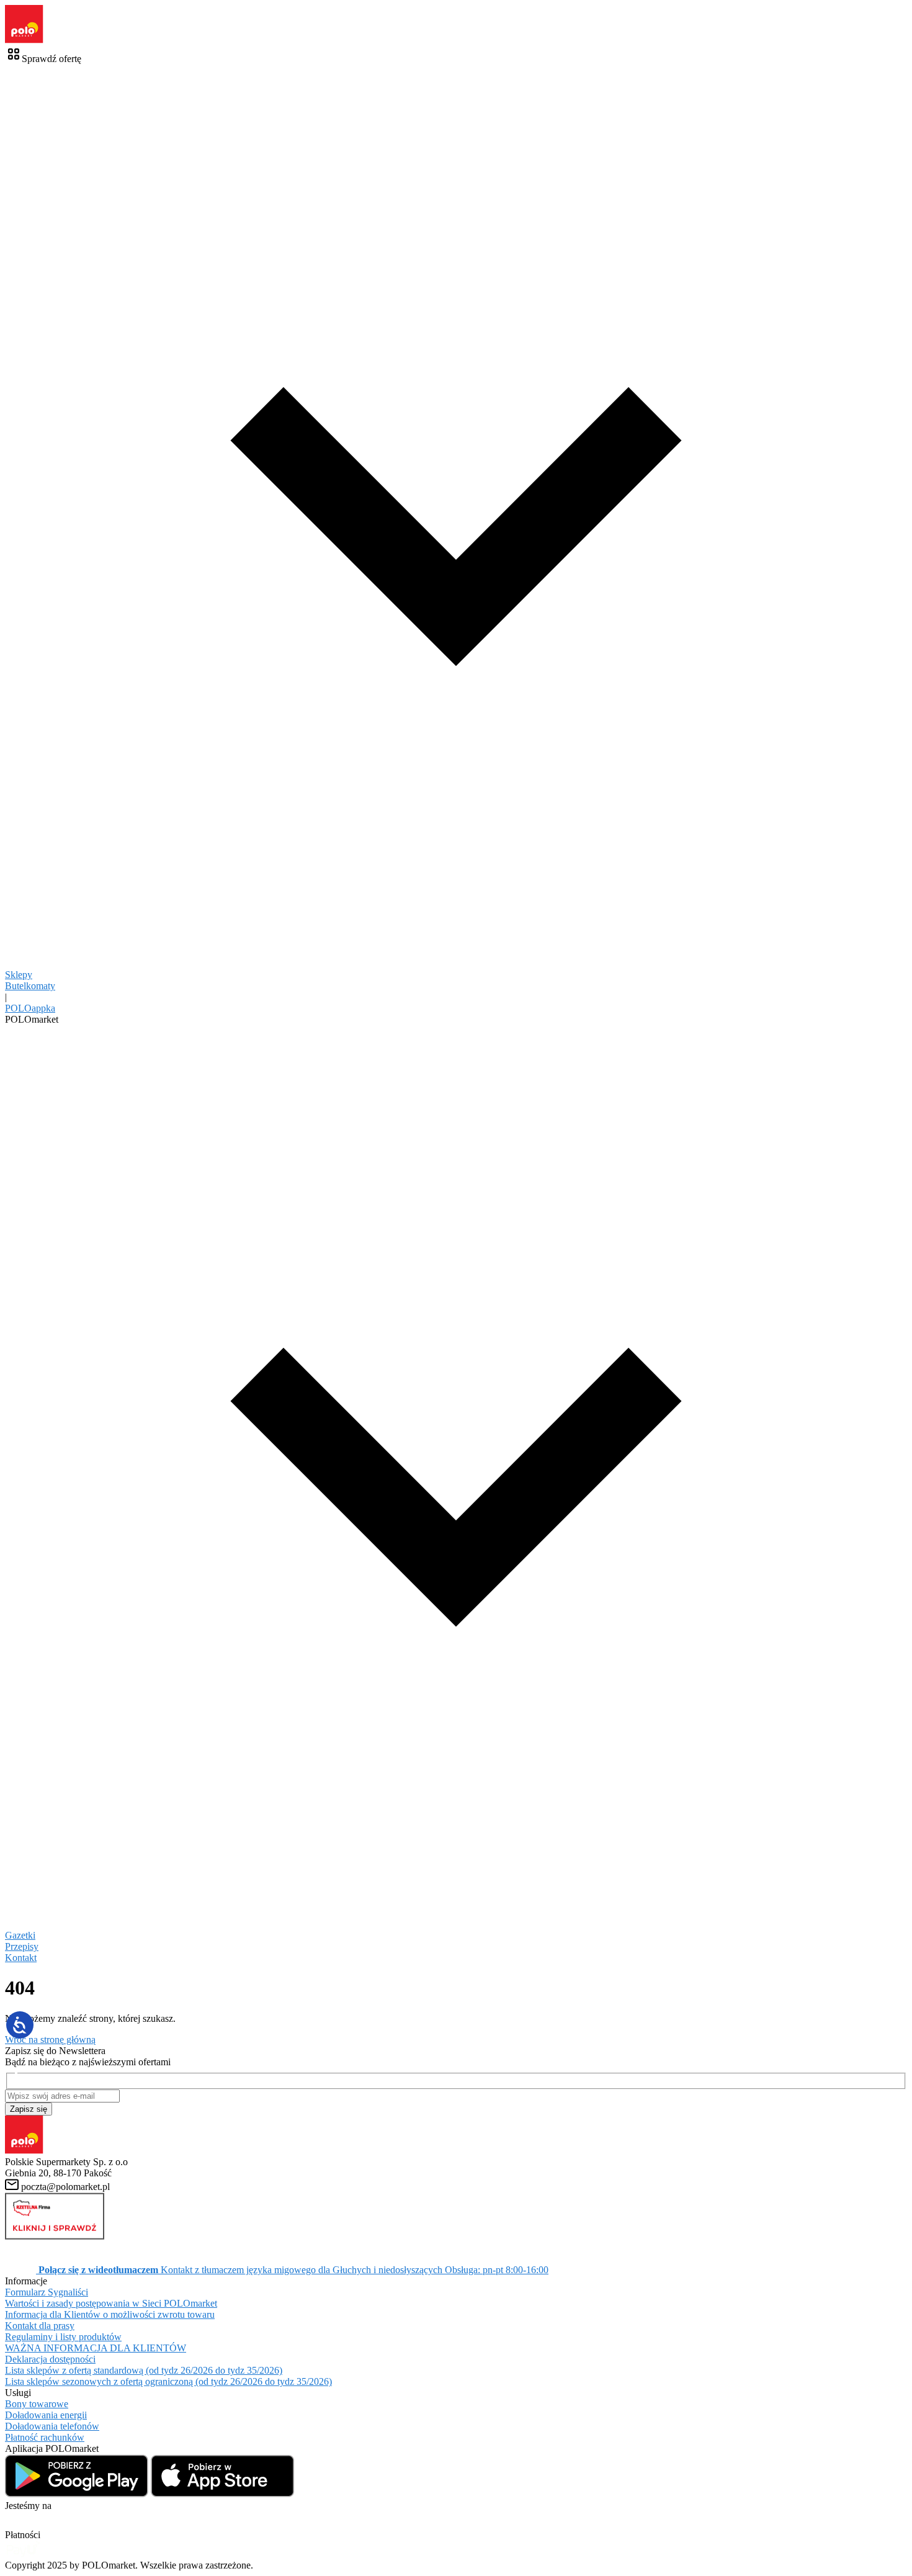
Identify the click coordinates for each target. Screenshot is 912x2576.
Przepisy (22, 1946)
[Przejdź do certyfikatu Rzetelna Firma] (55, 2236)
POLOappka (30, 1008)
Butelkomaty (30, 986)
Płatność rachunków (45, 2437)
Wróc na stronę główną (50, 2040)
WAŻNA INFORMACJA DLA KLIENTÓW (96, 2348)
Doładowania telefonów (52, 2426)
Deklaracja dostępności (50, 2359)
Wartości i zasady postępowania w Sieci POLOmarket (111, 2303)
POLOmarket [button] (32, 1019)
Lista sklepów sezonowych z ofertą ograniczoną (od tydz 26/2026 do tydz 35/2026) (168, 2381)
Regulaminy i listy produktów (63, 2337)
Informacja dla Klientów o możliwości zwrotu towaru (110, 2314)
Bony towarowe (37, 2404)
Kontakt (21, 1958)
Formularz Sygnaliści (47, 2292)
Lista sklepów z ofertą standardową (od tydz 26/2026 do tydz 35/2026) (144, 2370)
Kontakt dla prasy (40, 2326)
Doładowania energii (46, 2415)
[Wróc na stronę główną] (24, 40)
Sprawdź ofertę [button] (51, 59)
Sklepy (19, 975)
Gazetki (20, 1935)
